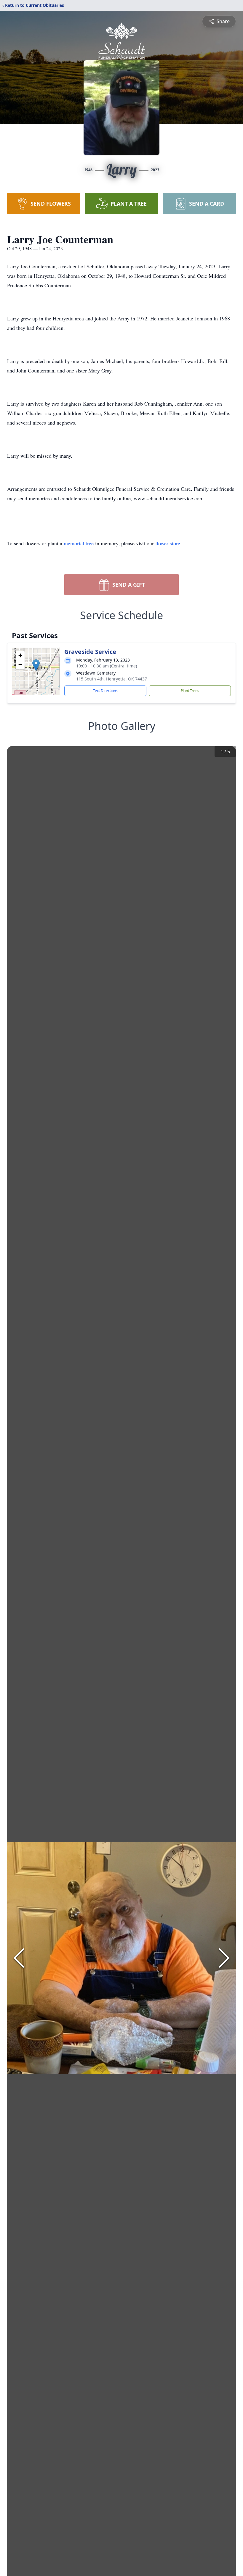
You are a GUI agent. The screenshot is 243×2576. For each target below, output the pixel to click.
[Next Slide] (224, 1958)
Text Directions (105, 691)
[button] (36, 665)
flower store (168, 543)
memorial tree (79, 543)
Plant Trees (190, 691)
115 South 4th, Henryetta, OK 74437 (112, 679)
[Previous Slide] (19, 1958)
